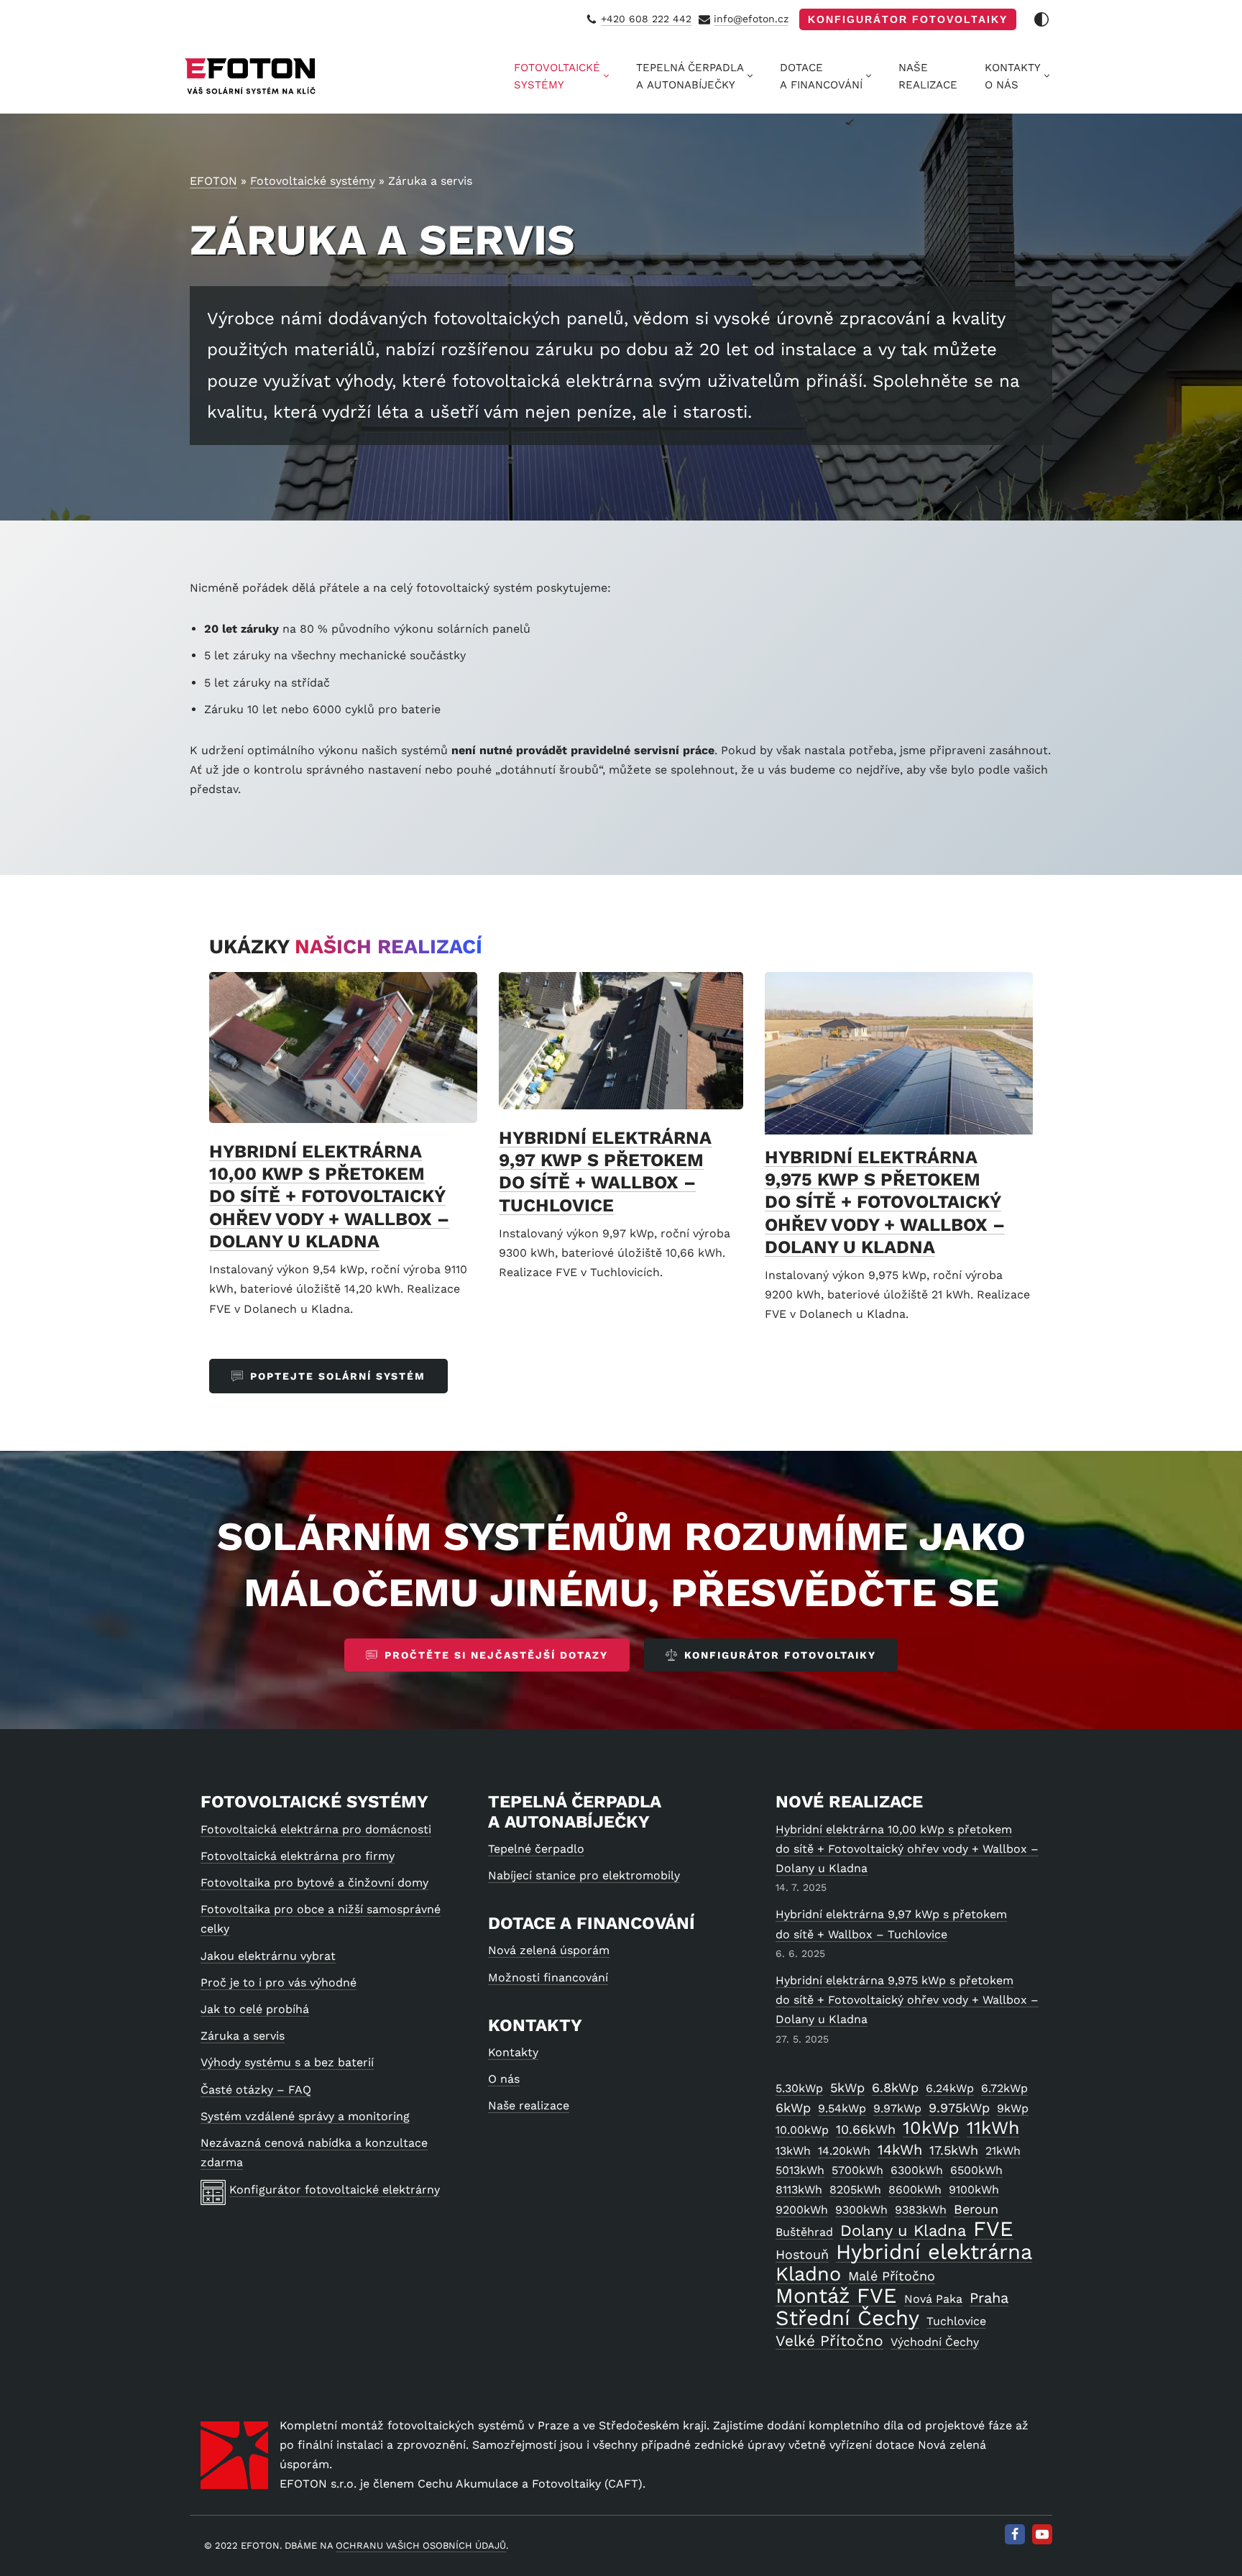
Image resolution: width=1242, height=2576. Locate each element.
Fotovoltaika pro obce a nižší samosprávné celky (321, 1919)
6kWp (793, 2108)
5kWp (847, 2087)
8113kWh (799, 2190)
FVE (993, 2229)
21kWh (1003, 2151)
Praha (989, 2298)
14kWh (900, 2150)
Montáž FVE (836, 2296)
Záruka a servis (243, 2036)
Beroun (976, 2209)
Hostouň (802, 2254)
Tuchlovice (956, 2321)
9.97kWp (897, 2108)
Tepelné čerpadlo (536, 1849)
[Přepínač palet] (1041, 19)
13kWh (793, 2151)
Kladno (808, 2274)
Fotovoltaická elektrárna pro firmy (298, 1856)
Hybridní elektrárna (934, 2252)
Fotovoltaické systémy (313, 181)
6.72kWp (1004, 2088)
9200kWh (802, 2210)
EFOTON (213, 181)
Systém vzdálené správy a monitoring (305, 2116)
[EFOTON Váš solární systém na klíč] (251, 76)
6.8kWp (895, 2087)
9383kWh (921, 2210)
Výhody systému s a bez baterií (287, 2062)
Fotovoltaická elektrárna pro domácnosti (316, 1829)
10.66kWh (866, 2129)
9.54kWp (842, 2108)
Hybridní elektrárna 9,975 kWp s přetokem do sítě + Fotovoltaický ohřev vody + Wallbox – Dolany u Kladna (885, 1202)
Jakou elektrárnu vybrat (268, 1956)
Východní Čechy (935, 2342)
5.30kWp (799, 2088)
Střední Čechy (847, 2318)
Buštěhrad (804, 2232)
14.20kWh (844, 2151)
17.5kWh (954, 2150)
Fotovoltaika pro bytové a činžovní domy (314, 1883)
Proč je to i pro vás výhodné (279, 1983)
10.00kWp (802, 2130)
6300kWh (917, 2170)
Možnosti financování (548, 1977)
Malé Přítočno (892, 2276)
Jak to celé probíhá (255, 2009)
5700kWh (857, 2170)
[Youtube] (1042, 2534)
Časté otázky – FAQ (256, 2090)
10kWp (931, 2128)
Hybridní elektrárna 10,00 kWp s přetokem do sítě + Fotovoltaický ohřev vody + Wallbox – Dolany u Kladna (329, 1196)
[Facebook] (1015, 2534)
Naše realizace (529, 2105)
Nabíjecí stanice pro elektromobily (584, 1875)
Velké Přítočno (829, 2341)
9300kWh (861, 2210)
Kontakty (513, 2052)
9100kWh (974, 2190)
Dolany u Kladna (903, 2231)
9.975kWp (959, 2108)
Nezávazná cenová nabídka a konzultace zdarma (314, 2153)
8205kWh (855, 2190)
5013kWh (800, 2170)
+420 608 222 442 (646, 19)
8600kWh (915, 2190)
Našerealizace (928, 76)
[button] (606, 76)
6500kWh (976, 2170)
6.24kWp (950, 2088)
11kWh (993, 2128)
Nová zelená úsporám (549, 1950)
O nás (504, 2079)
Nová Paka (933, 2299)
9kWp (1013, 2108)
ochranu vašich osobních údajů (421, 2545)
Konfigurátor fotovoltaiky (908, 19)
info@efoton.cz (751, 19)
